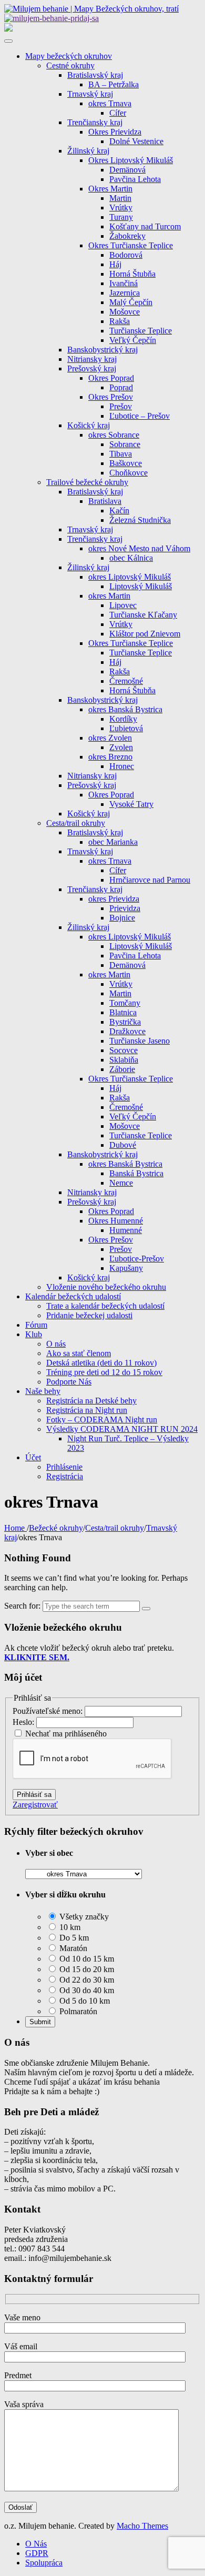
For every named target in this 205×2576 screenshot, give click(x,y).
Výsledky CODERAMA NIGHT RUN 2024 (122, 1429)
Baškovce (126, 463)
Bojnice (122, 918)
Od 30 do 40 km (86, 1990)
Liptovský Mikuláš (141, 586)
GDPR (37, 2553)
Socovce (124, 1050)
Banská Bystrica (136, 1173)
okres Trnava (110, 103)
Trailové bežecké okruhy (87, 482)
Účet (33, 1457)
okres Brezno (110, 757)
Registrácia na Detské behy (91, 1401)
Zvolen (121, 747)
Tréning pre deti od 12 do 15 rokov (104, 1372)
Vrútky (121, 208)
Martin (120, 198)
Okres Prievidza (115, 132)
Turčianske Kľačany (143, 615)
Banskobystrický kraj (102, 350)
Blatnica (123, 1012)
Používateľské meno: (49, 1711)
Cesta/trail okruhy (76, 823)
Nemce (121, 1183)
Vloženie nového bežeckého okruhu (106, 1287)
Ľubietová (126, 728)
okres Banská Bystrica (125, 709)
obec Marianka (113, 842)
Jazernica (125, 293)
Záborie (122, 1069)
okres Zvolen (110, 738)
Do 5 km (73, 1938)
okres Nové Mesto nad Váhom (139, 548)
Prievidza (125, 908)
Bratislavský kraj (95, 75)
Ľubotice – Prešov (140, 416)
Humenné (126, 1230)
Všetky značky (83, 1917)
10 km (69, 1927)
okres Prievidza (114, 899)
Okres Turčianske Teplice (131, 245)
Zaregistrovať (35, 1805)
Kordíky (123, 719)
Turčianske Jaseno (140, 1041)
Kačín (119, 511)
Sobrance (125, 444)
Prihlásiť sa (34, 1795)
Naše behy (43, 1391)
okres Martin (109, 596)
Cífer (118, 113)
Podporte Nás (69, 1382)
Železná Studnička (140, 520)
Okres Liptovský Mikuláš (131, 160)
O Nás (36, 2544)
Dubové (123, 1145)
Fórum (36, 1325)
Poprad (121, 387)
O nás (56, 1344)
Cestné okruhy (70, 65)
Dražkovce (127, 1031)
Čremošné (126, 681)
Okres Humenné (116, 1221)
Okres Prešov (111, 397)
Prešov (121, 406)
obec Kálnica (131, 558)
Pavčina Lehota (135, 179)
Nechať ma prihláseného (66, 1734)
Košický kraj (89, 425)
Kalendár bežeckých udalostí (73, 1296)
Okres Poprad (111, 378)
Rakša (120, 321)
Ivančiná (124, 283)
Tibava (121, 454)
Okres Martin (110, 189)
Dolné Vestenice (136, 141)
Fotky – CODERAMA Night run (102, 1420)
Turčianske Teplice (141, 331)
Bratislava (105, 501)
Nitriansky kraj (92, 359)
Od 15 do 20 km (86, 1969)
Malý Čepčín (131, 302)
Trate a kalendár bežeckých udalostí (105, 1306)
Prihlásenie (64, 1467)
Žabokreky (127, 236)
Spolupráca (44, 2563)
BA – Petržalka (114, 84)
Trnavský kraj (90, 94)
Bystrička (125, 1022)
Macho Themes (142, 2526)
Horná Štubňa (132, 274)
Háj (115, 264)
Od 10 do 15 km (86, 1959)
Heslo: (24, 1722)
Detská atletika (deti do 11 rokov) (101, 1363)
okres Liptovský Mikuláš (130, 577)
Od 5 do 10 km (84, 2001)
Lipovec (123, 605)
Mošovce (125, 312)
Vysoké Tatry (131, 804)
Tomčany (125, 1003)
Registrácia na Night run (87, 1410)
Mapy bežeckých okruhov (69, 56)
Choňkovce (129, 473)
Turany (121, 217)
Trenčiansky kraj (95, 122)
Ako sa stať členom (79, 1353)
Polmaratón (77, 2011)
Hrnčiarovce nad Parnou (150, 880)
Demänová (127, 170)
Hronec (122, 766)
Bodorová (126, 255)
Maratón (72, 1948)
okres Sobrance (114, 435)
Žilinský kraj (88, 151)
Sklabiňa (124, 1060)
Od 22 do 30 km (86, 1980)
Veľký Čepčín (133, 340)
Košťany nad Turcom (145, 226)
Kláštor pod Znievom (145, 634)
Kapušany (126, 1268)
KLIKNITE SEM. (37, 1657)
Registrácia (65, 1476)
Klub (34, 1334)
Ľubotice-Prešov (137, 1259)
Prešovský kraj (92, 368)
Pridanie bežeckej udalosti (89, 1315)
